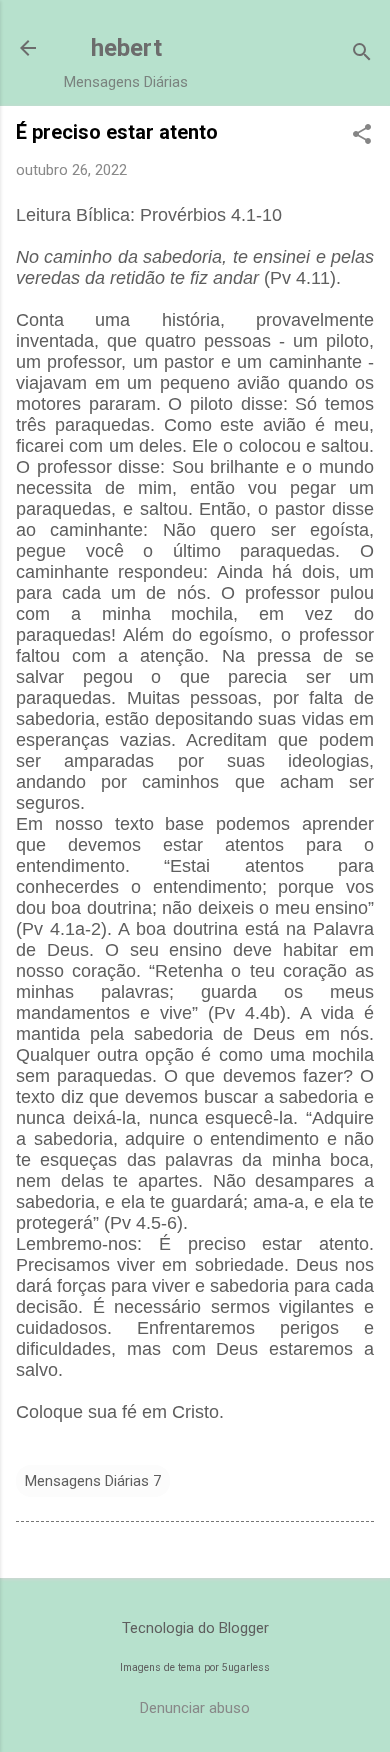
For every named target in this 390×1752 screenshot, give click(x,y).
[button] (362, 136)
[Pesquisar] (362, 54)
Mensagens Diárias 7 (93, 1481)
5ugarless (246, 1667)
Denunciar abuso (195, 1708)
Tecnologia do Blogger (195, 1628)
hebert (126, 48)
